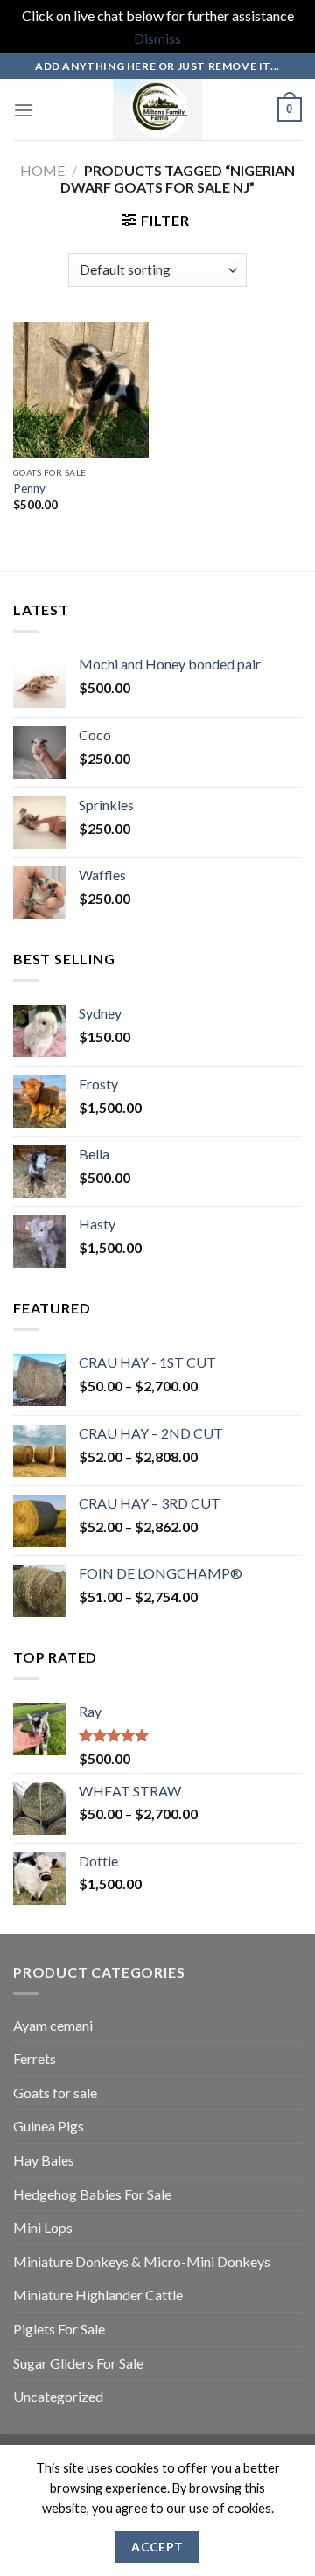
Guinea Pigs (49, 2126)
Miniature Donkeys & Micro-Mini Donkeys (142, 2261)
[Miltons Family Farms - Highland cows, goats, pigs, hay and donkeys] (158, 109)
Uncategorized (58, 2396)
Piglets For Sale (59, 2329)
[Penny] (81, 390)
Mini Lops (43, 2227)
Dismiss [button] (157, 38)
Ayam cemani (53, 2025)
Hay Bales (44, 2160)
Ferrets (35, 2058)
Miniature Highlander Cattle (98, 2295)
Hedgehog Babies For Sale (92, 2194)
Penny (29, 488)
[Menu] (24, 110)
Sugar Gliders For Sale (78, 2363)
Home (42, 170)
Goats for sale (55, 2093)
